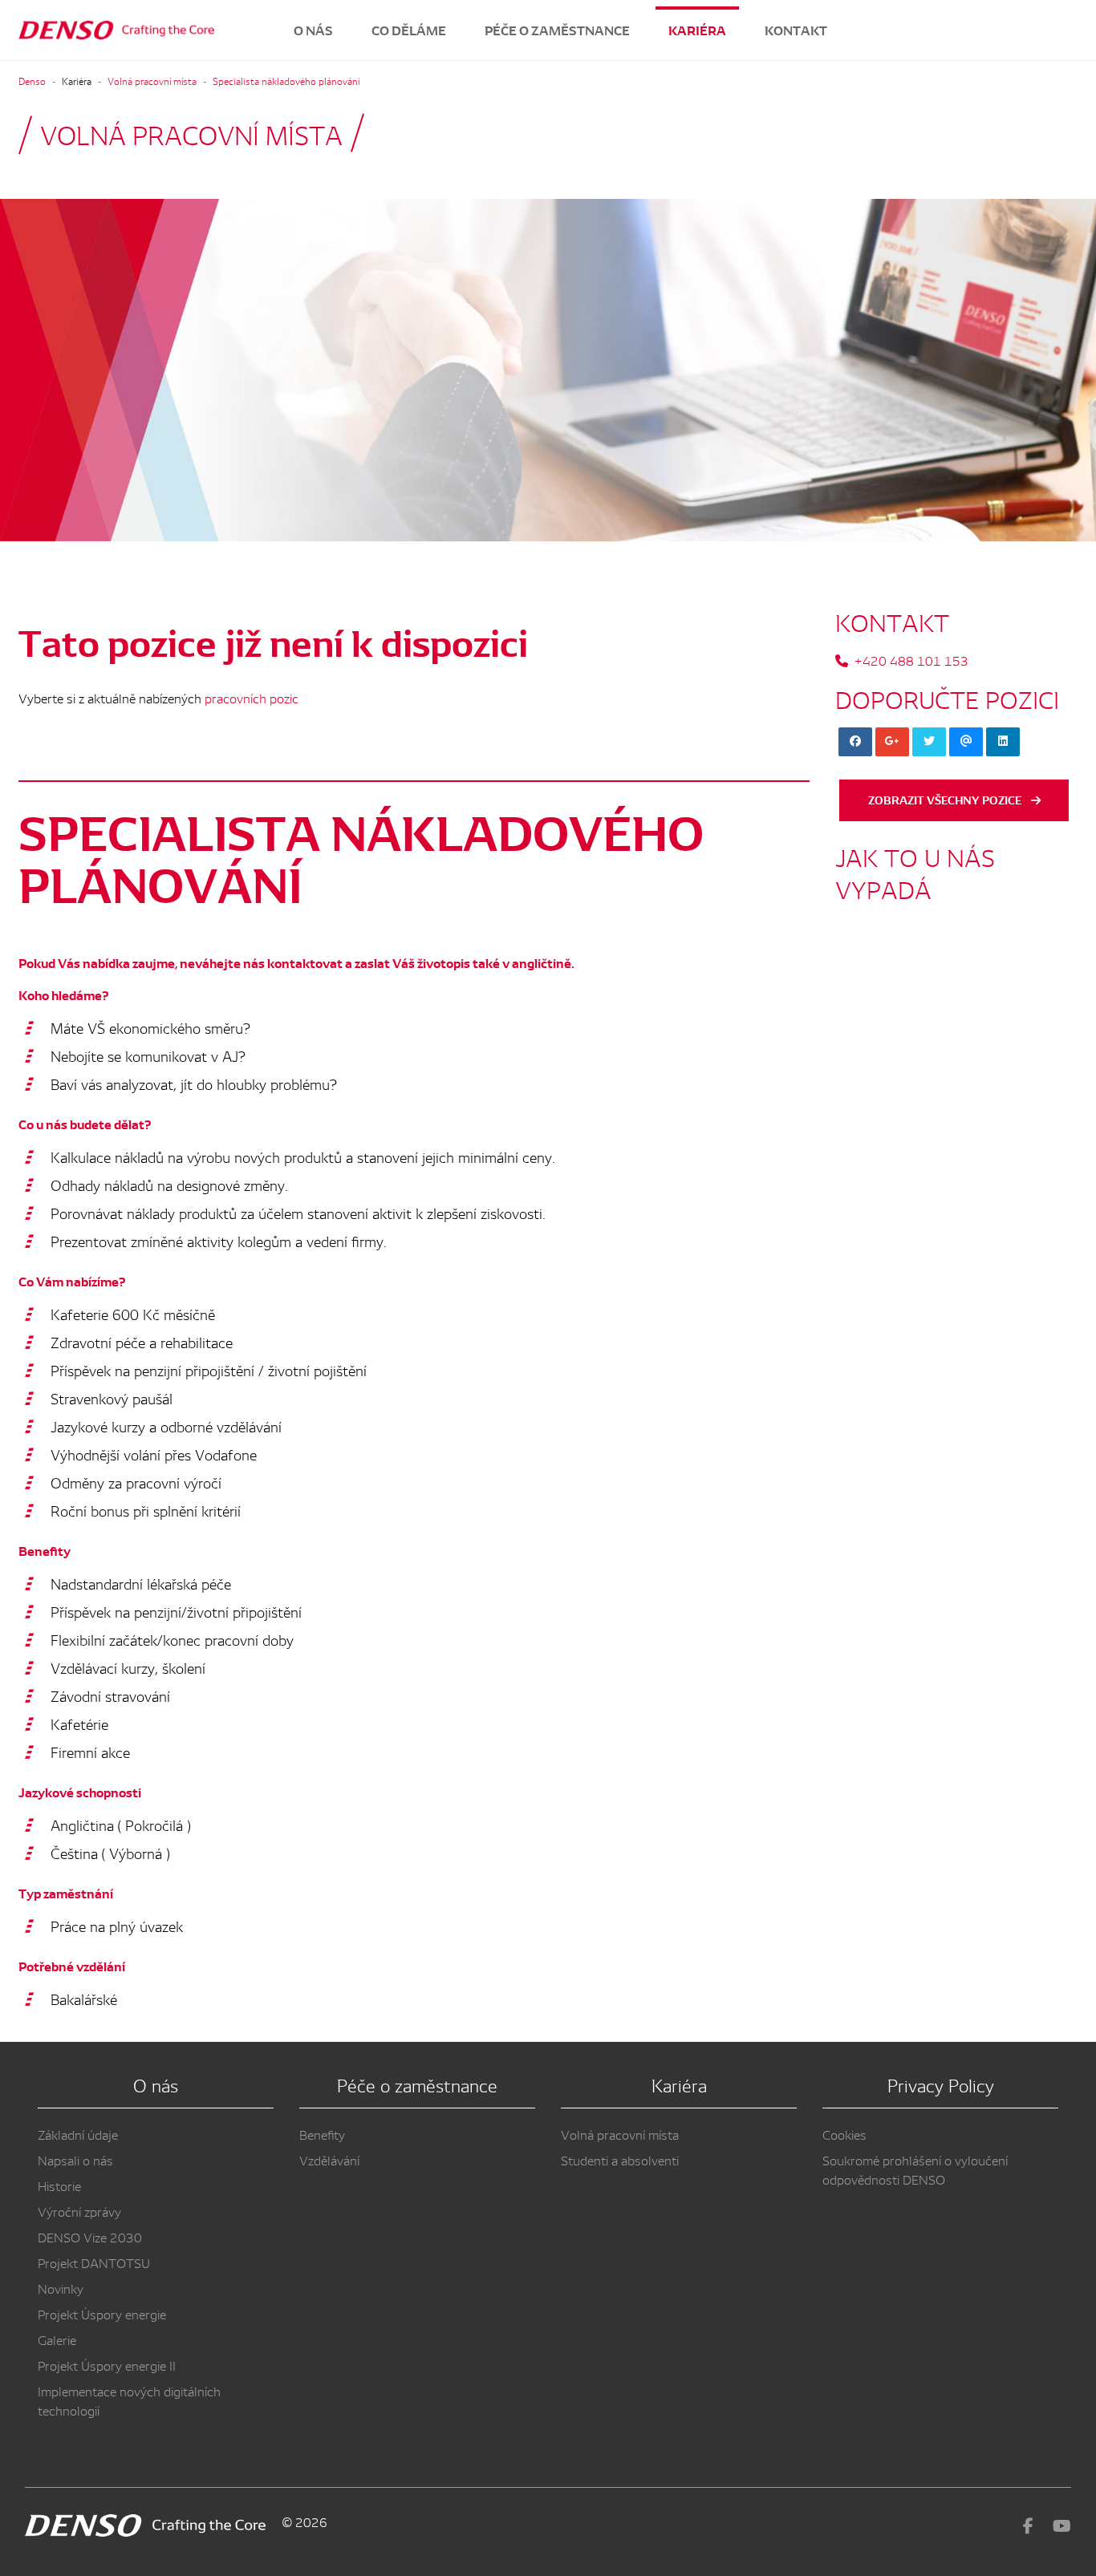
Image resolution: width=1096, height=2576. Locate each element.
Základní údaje (78, 2134)
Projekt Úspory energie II (107, 2365)
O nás (313, 30)
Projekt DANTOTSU (94, 2262)
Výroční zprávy (79, 2211)
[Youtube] (1062, 2525)
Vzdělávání (329, 2160)
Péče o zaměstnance (557, 30)
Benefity (322, 2134)
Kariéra (697, 30)
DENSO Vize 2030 (90, 2237)
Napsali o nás (75, 2160)
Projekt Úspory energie (102, 2314)
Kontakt (796, 30)
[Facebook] (1028, 2525)
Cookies (844, 2134)
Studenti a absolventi (620, 2160)
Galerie (57, 2339)
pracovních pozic (252, 698)
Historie (59, 2185)
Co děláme (409, 30)
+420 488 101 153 (911, 660)
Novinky (61, 2288)
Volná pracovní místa (620, 2134)
